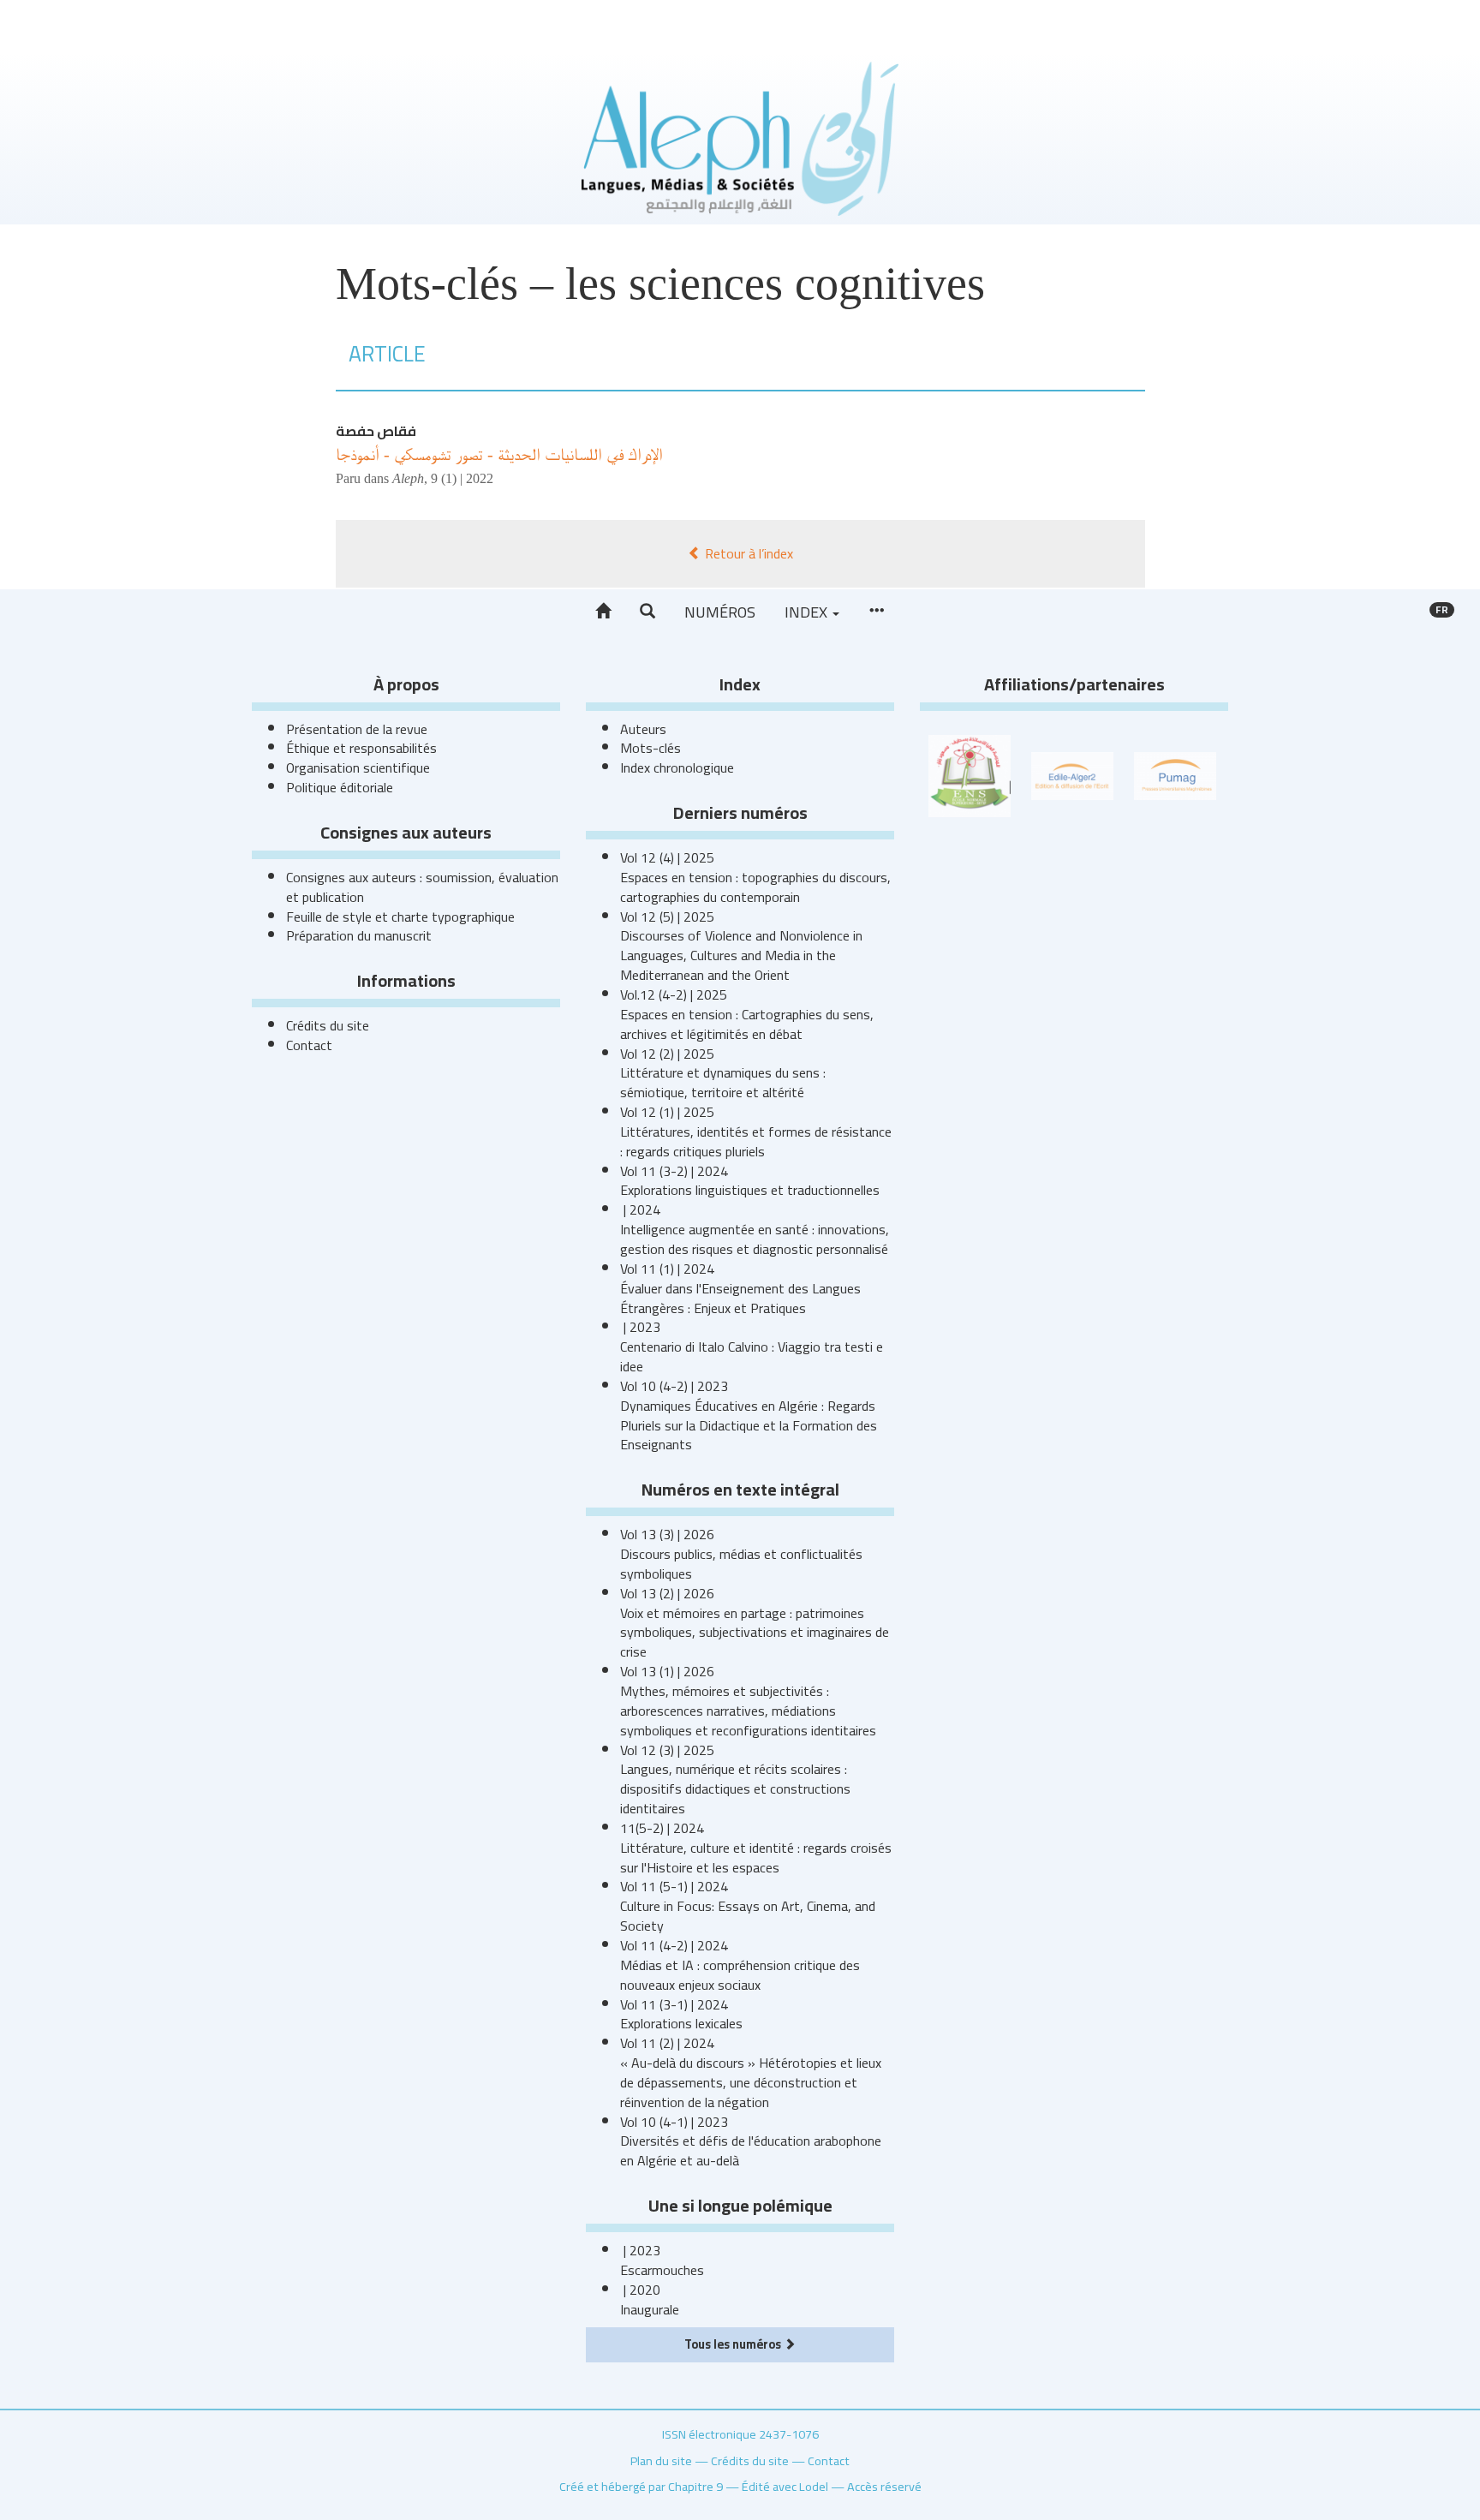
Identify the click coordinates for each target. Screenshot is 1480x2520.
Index (808, 612)
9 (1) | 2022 (462, 478)
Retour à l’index (747, 553)
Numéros (720, 612)
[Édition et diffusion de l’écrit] (1072, 774)
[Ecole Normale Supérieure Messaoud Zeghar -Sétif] (970, 774)
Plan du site (661, 2460)
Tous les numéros (734, 2344)
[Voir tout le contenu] (876, 612)
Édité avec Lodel (785, 2486)
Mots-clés (650, 748)
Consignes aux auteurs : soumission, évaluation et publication (422, 887)
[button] (647, 612)
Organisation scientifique (358, 767)
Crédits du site (328, 1025)
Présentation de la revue (357, 729)
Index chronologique (677, 767)
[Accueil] (603, 612)
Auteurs (643, 729)
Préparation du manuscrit (359, 935)
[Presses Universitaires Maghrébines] (1175, 774)
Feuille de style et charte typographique (400, 917)
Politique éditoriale (340, 787)
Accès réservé (884, 2486)
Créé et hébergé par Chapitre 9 (641, 2486)
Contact (309, 1045)
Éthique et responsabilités (361, 748)
